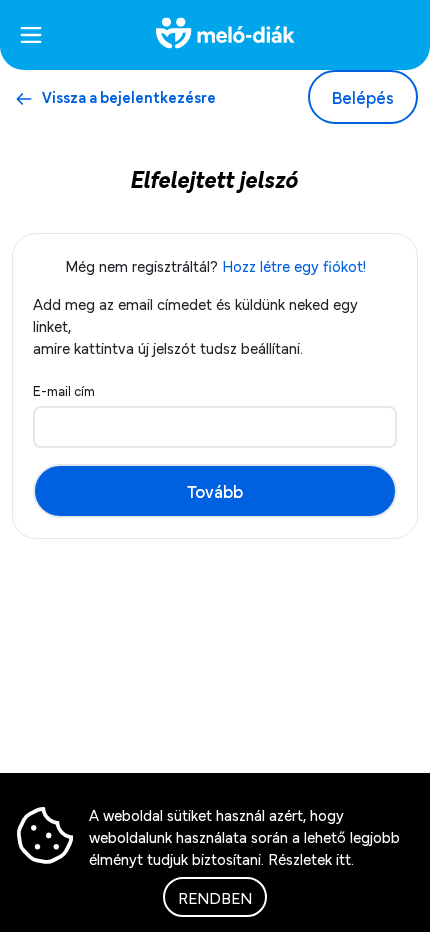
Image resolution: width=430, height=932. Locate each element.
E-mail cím (64, 390)
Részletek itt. (311, 858)
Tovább (215, 490)
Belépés (363, 96)
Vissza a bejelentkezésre (129, 96)
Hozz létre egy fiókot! (294, 265)
